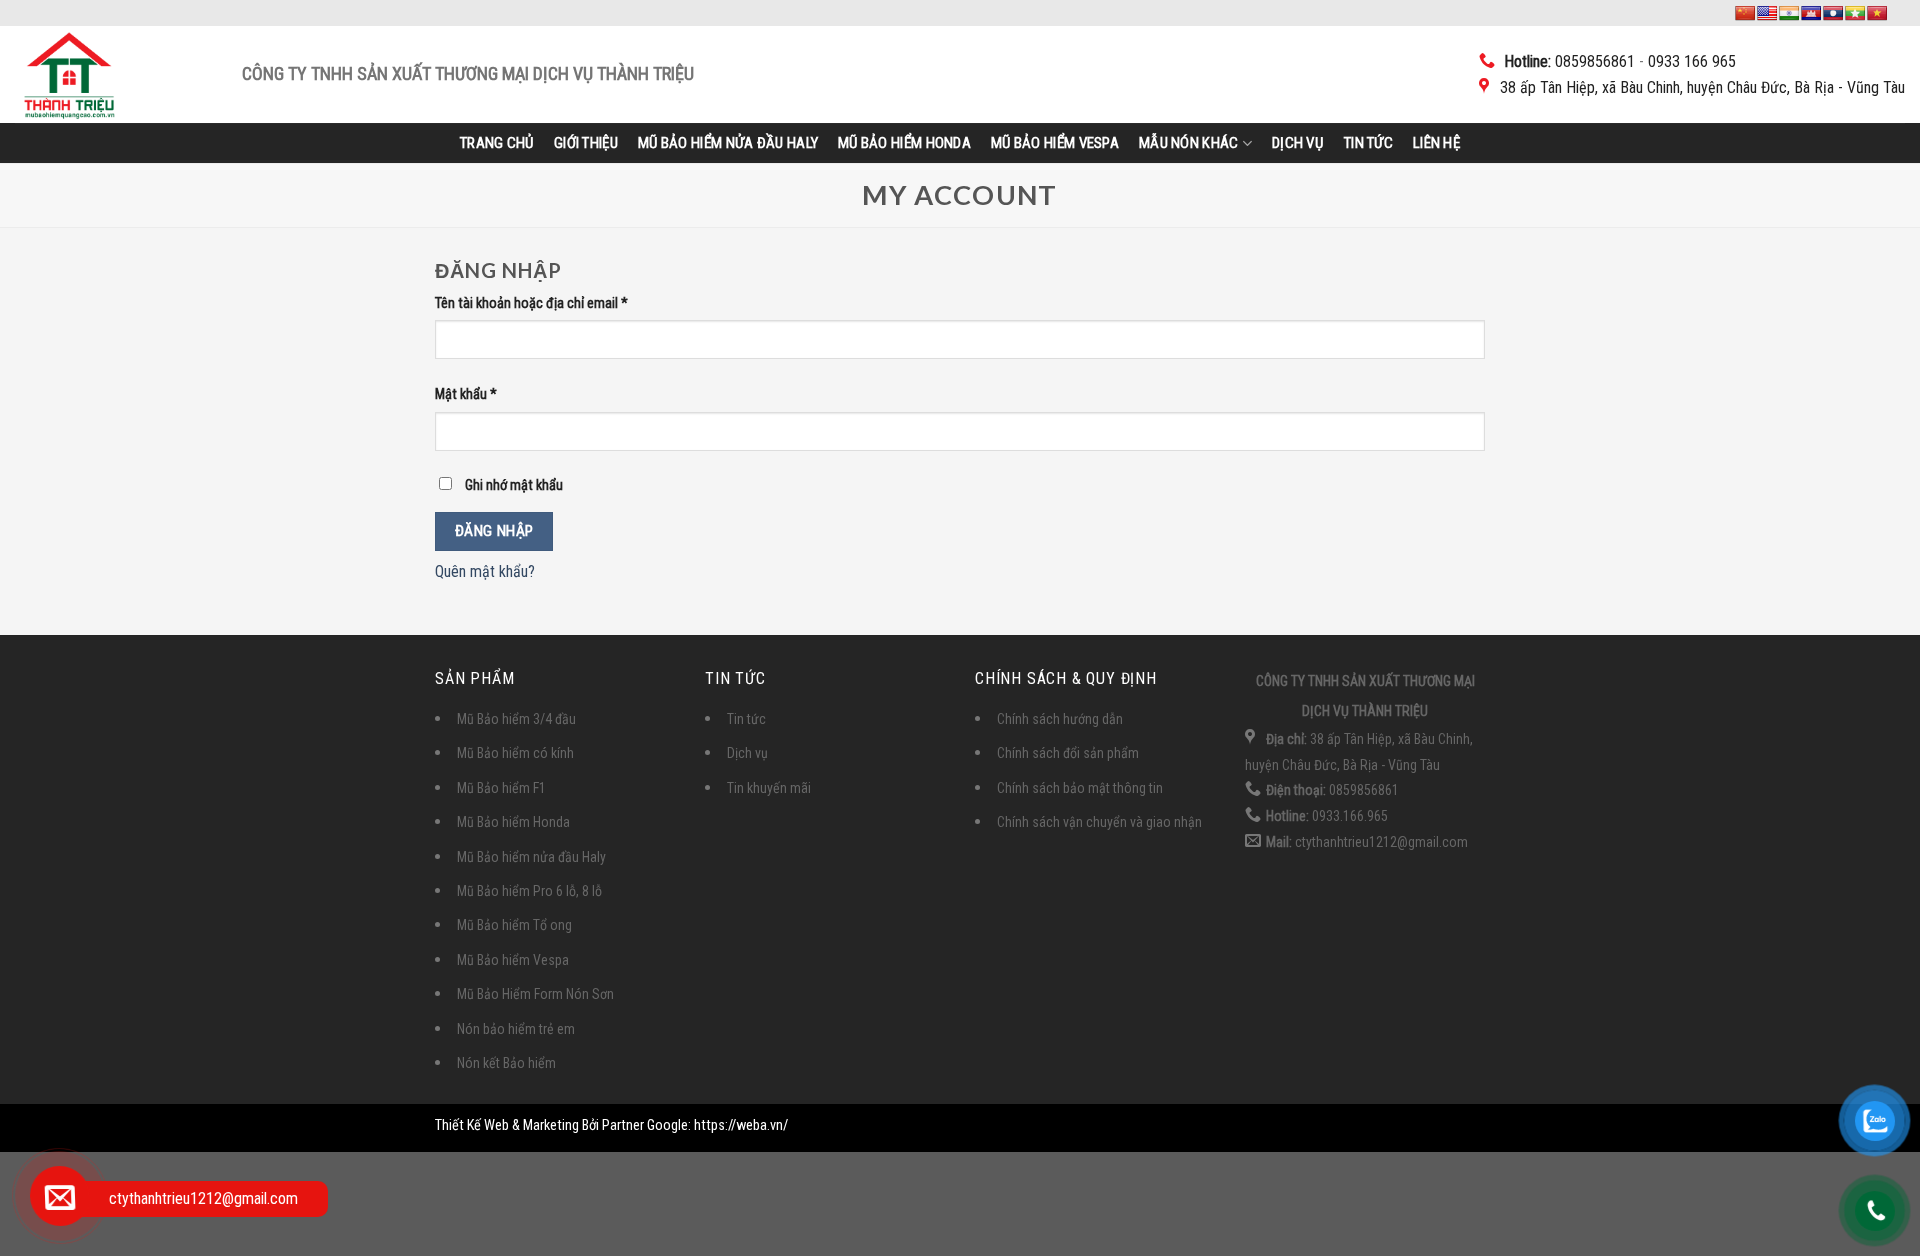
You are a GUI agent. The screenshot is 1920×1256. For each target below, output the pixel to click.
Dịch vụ (1297, 143)
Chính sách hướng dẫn (1060, 719)
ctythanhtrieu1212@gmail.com (1380, 842)
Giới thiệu (586, 143)
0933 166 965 (1692, 61)
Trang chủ (497, 143)
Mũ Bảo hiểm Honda (904, 143)
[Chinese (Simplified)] (1745, 13)
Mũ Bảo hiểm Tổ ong (514, 925)
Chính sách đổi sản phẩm (1068, 753)
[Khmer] (1811, 13)
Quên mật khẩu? (485, 571)
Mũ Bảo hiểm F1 (501, 788)
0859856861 (1595, 61)
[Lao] (1833, 13)
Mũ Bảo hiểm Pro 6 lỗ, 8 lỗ (529, 891)
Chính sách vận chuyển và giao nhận (1099, 822)
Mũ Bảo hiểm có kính (515, 753)
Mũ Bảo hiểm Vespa (1055, 143)
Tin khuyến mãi (769, 788)
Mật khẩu (466, 394)
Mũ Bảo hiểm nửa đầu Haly (728, 143)
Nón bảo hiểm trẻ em (516, 1029)
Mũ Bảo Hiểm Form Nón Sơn (535, 994)
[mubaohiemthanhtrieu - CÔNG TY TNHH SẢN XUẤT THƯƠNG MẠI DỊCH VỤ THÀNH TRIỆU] (128, 74)
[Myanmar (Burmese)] (1855, 13)
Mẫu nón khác (1189, 143)
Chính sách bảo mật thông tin (1080, 788)
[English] (1767, 13)
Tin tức (1368, 143)
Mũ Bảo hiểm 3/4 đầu (516, 719)
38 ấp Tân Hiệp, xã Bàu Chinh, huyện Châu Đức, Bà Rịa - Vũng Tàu (1702, 87)
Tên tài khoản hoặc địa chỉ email (531, 303)
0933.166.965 (1348, 816)
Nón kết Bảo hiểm (506, 1063)
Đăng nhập (494, 531)
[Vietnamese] (1877, 13)
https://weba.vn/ (741, 1125)
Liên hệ (1436, 143)
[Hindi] (1789, 13)
